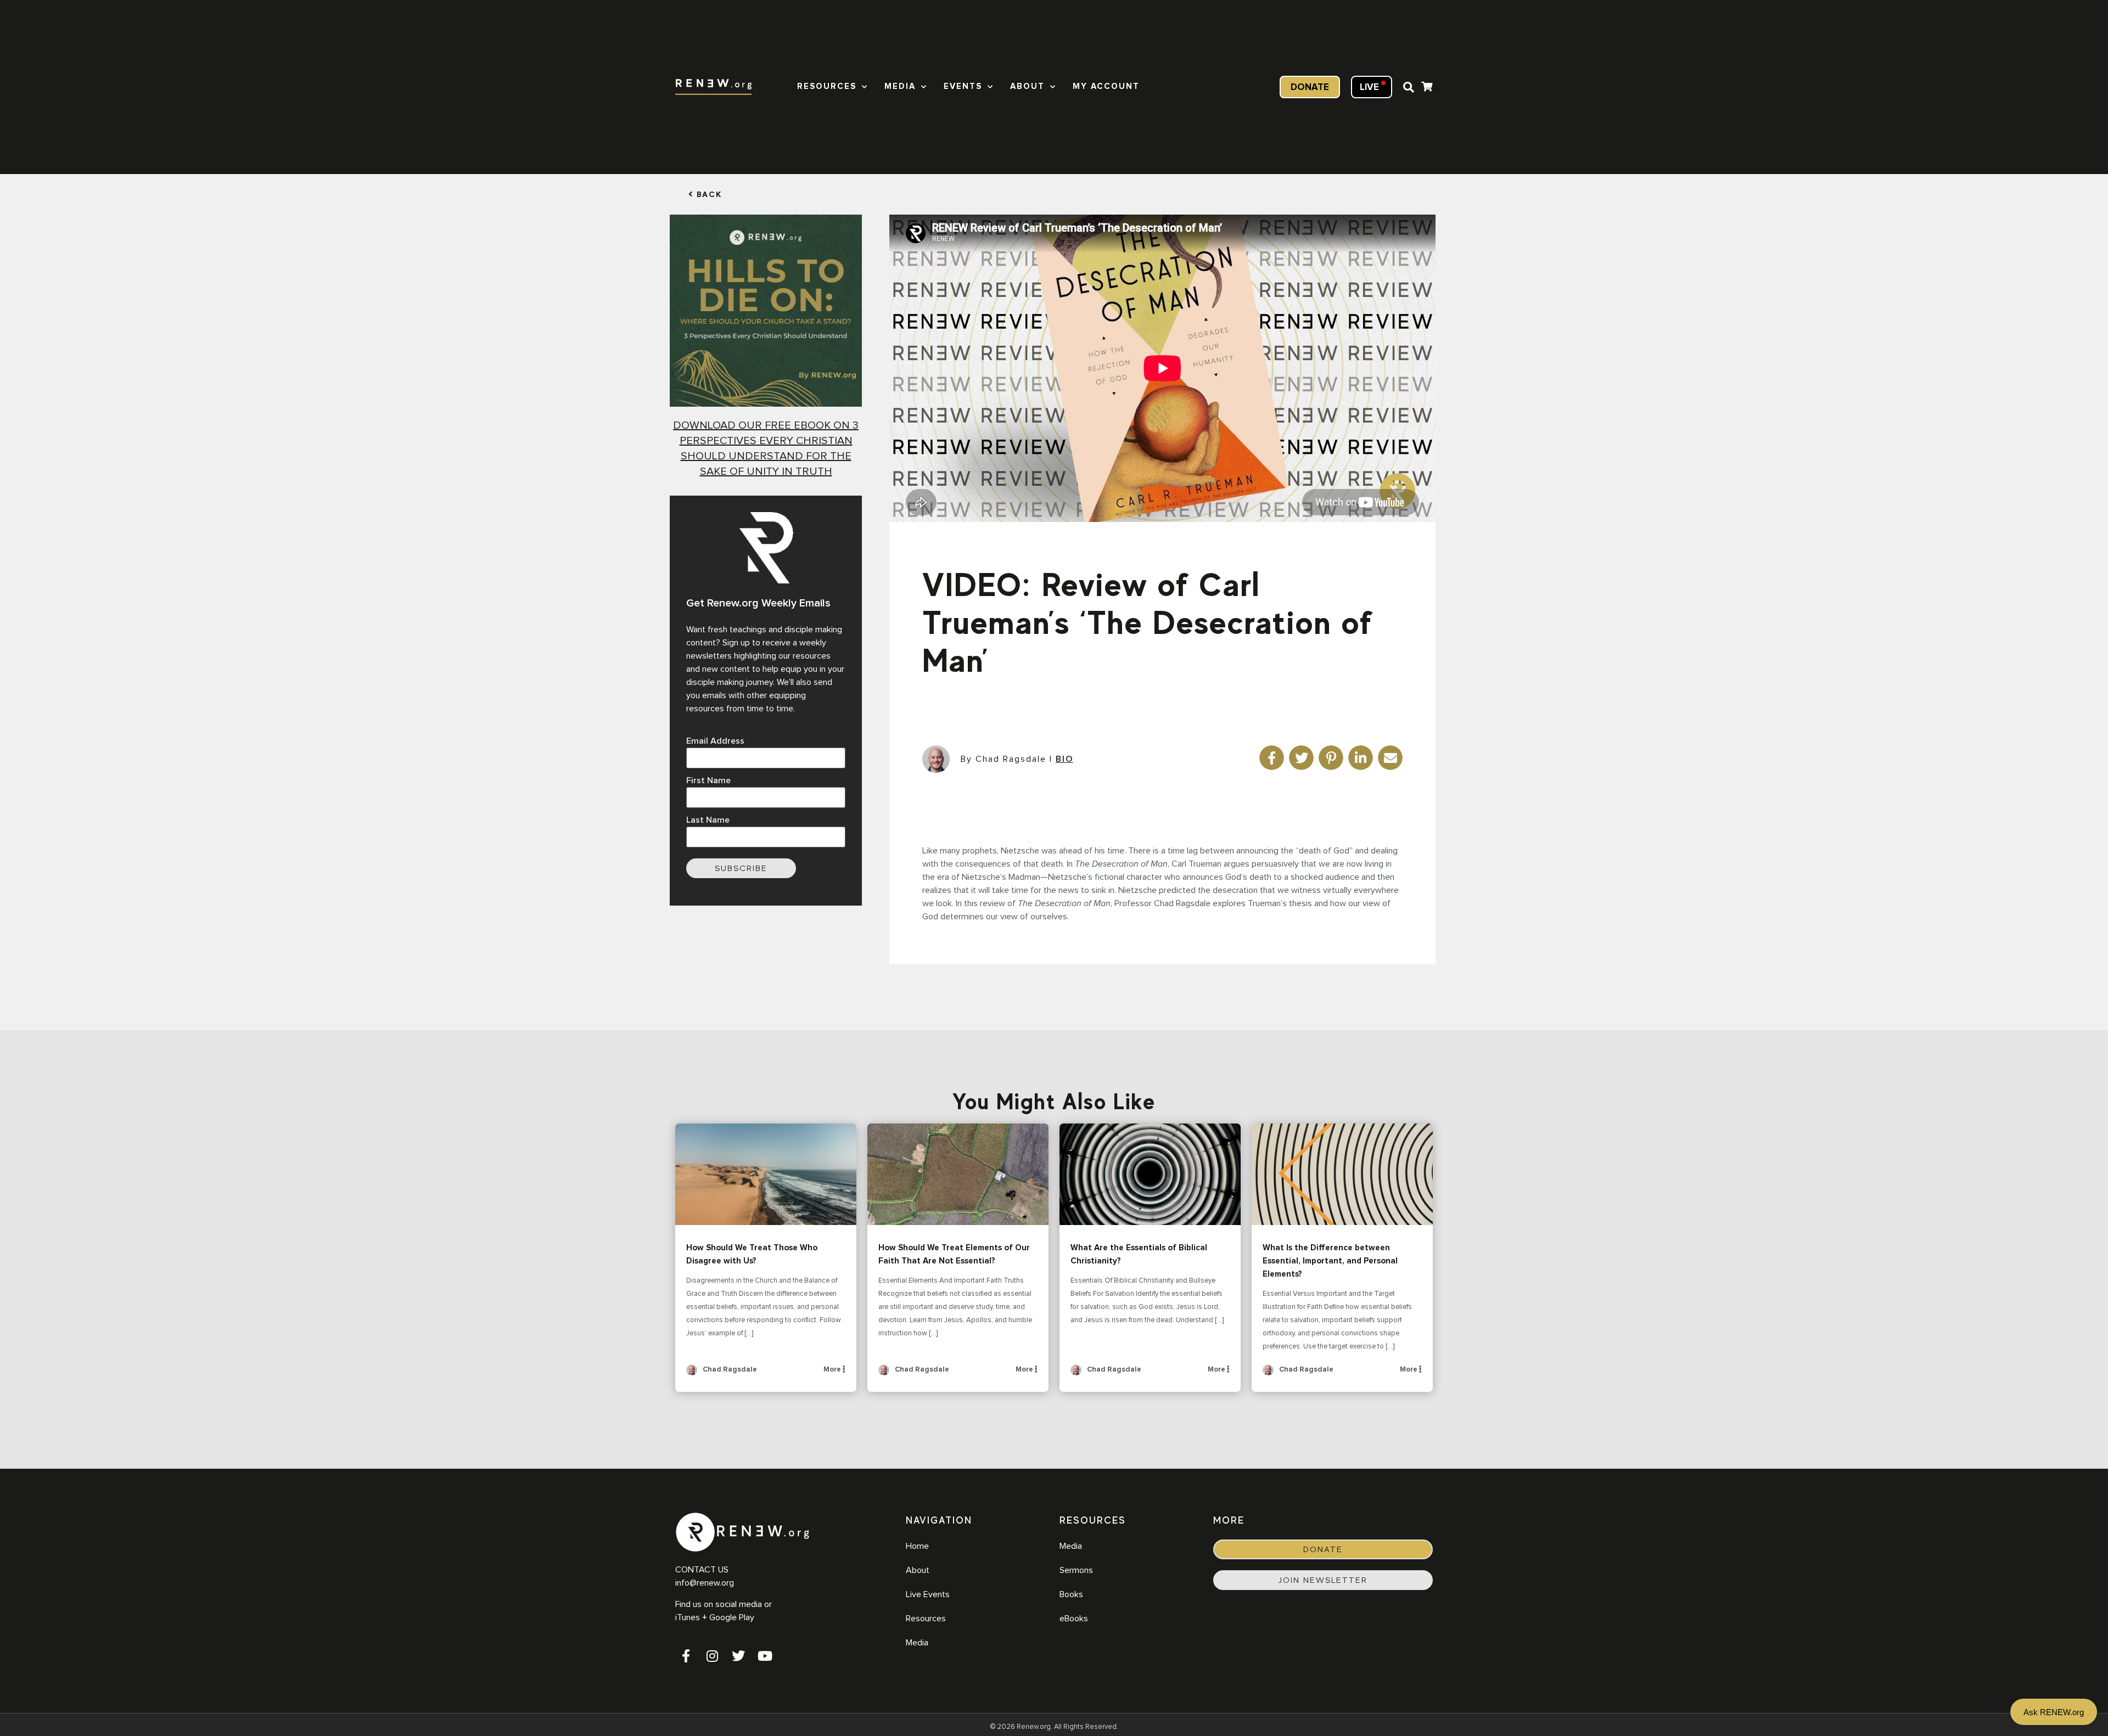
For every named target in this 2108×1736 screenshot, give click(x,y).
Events (963, 86)
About (1027, 86)
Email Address (715, 741)
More (833, 1370)
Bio (1064, 759)
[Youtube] (765, 1656)
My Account (1106, 86)
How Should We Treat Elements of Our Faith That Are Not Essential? (958, 1175)
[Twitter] (738, 1656)
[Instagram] (712, 1656)
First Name (708, 780)
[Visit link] (1427, 88)
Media (900, 86)
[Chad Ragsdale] (692, 1373)
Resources (827, 86)
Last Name (708, 820)
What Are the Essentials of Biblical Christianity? (1150, 1175)
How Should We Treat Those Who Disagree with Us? (766, 1175)
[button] (1409, 87)
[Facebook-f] (686, 1656)
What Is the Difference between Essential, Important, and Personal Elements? (1342, 1175)
